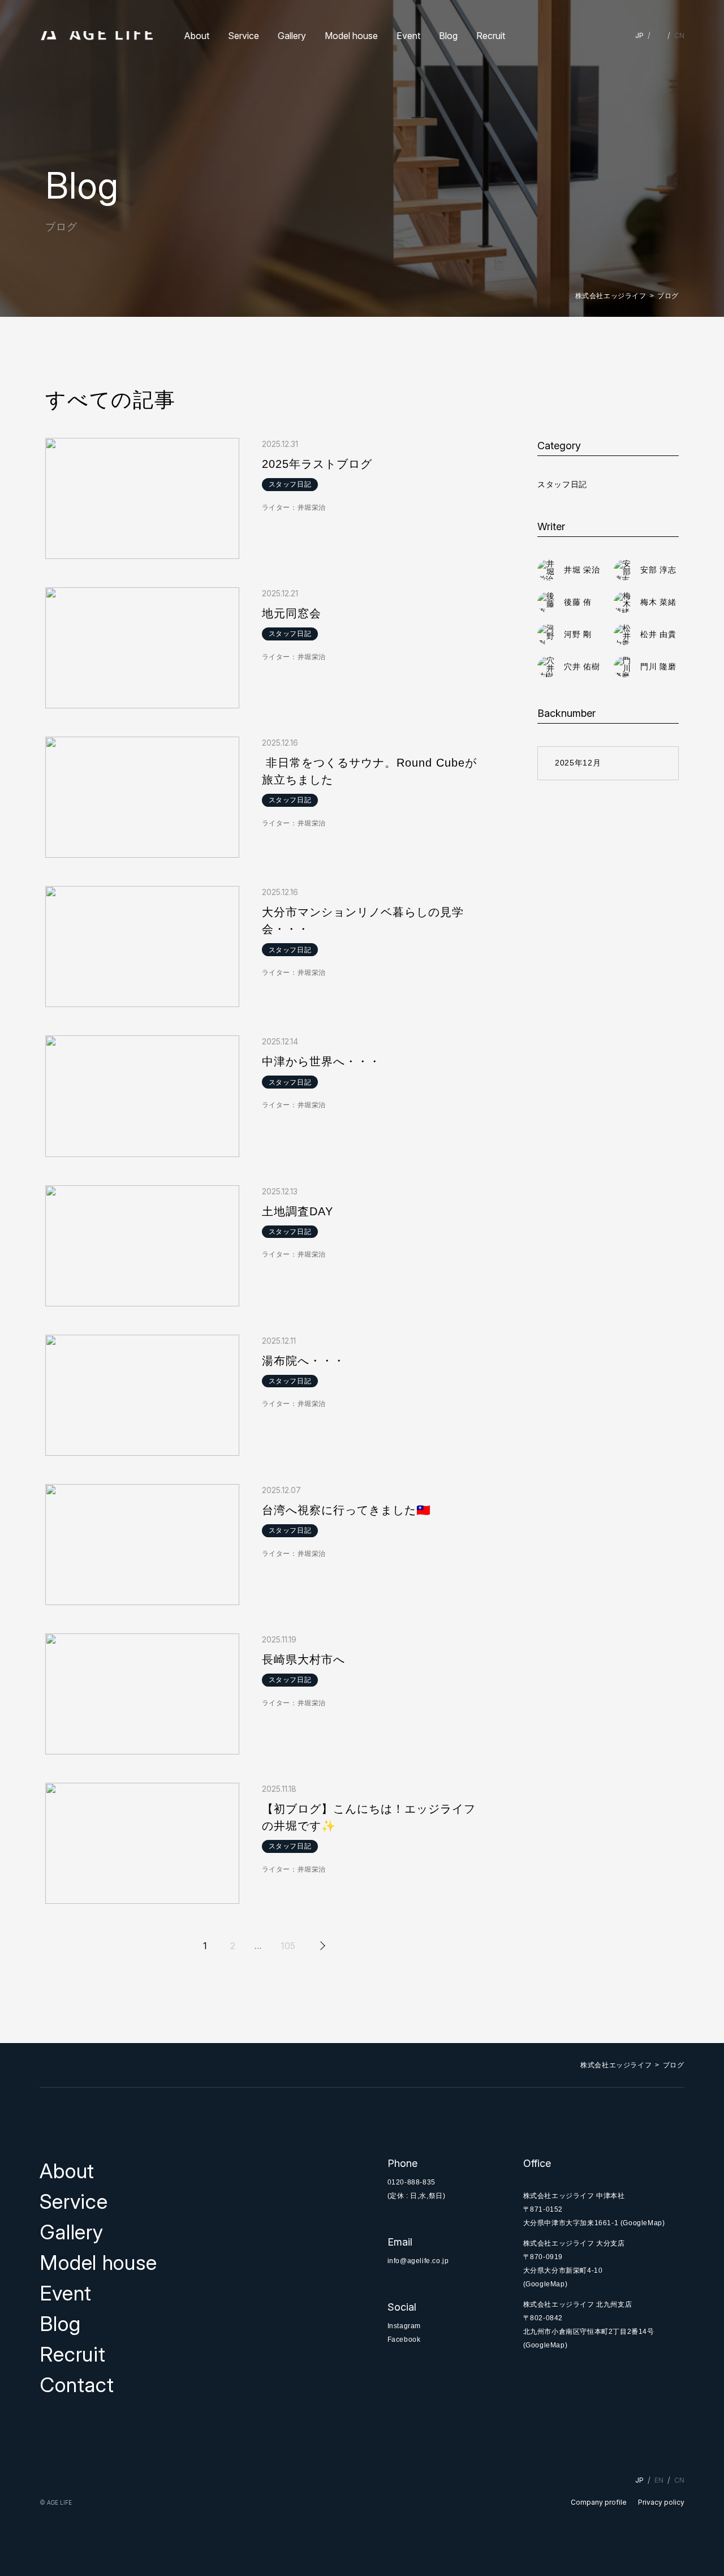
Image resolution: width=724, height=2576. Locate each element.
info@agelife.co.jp (418, 2261)
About (197, 36)
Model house (351, 36)
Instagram (404, 2326)
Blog (448, 36)
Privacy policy (661, 2502)
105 (288, 1946)
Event (408, 36)
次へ (321, 1946)
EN (659, 35)
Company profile (599, 2502)
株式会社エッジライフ (611, 296)
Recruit (491, 36)
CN (679, 35)
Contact (77, 2385)
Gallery (292, 36)
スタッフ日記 (562, 484)
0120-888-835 (411, 2182)
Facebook (404, 2340)
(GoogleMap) (643, 2223)
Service (244, 36)
